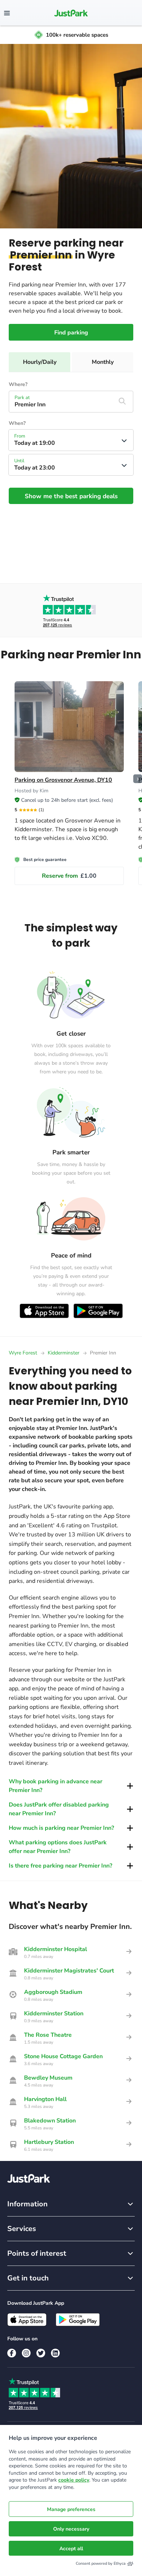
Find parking (71, 333)
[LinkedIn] (55, 2353)
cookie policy (74, 2480)
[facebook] (12, 2353)
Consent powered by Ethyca (101, 2563)
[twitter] (41, 2353)
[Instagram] (26, 2353)
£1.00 (69, 876)
